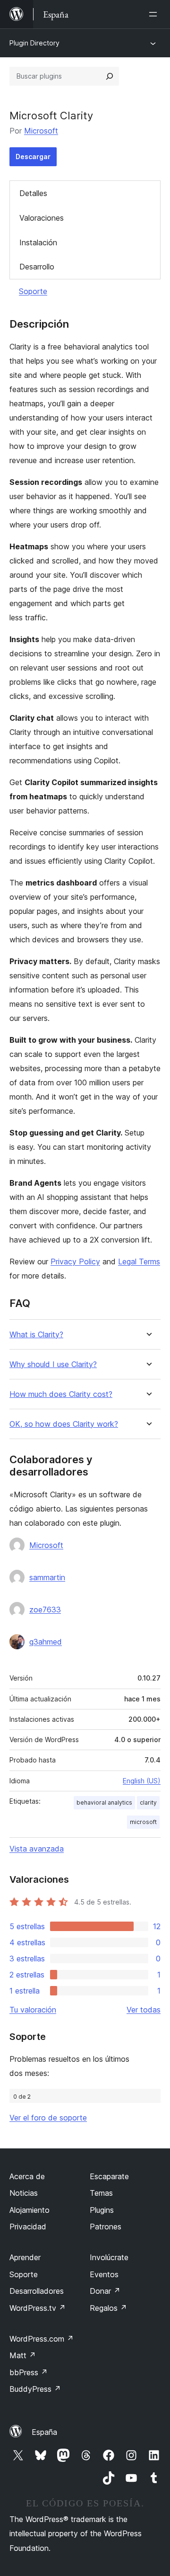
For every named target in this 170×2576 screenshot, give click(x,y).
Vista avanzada (37, 1849)
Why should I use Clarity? (53, 1364)
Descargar (33, 157)
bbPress (29, 2372)
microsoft (143, 1822)
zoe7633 (45, 1610)
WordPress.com (42, 2339)
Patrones (106, 2227)
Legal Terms (139, 1261)
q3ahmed (46, 1642)
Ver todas (144, 2010)
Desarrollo (37, 267)
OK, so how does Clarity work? (64, 1424)
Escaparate (109, 2176)
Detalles (33, 193)
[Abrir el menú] (155, 14)
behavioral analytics (104, 1802)
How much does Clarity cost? (61, 1394)
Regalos (108, 2308)
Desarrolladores (37, 2291)
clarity (148, 1802)
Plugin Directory (34, 43)
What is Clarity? (36, 1335)
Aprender (25, 2257)
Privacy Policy (75, 1261)
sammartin (47, 1577)
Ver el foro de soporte (48, 2118)
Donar (105, 2291)
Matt (23, 2355)
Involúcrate (109, 2257)
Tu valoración (33, 2010)
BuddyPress (35, 2389)
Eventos (104, 2274)
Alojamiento (30, 2210)
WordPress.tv (38, 2308)
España (44, 2432)
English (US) (142, 1781)
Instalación (38, 242)
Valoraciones (42, 218)
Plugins (102, 2210)
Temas (101, 2193)
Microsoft (41, 131)
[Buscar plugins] (110, 76)
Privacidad (28, 2227)
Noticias (24, 2193)
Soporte (33, 291)
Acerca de (27, 2176)
